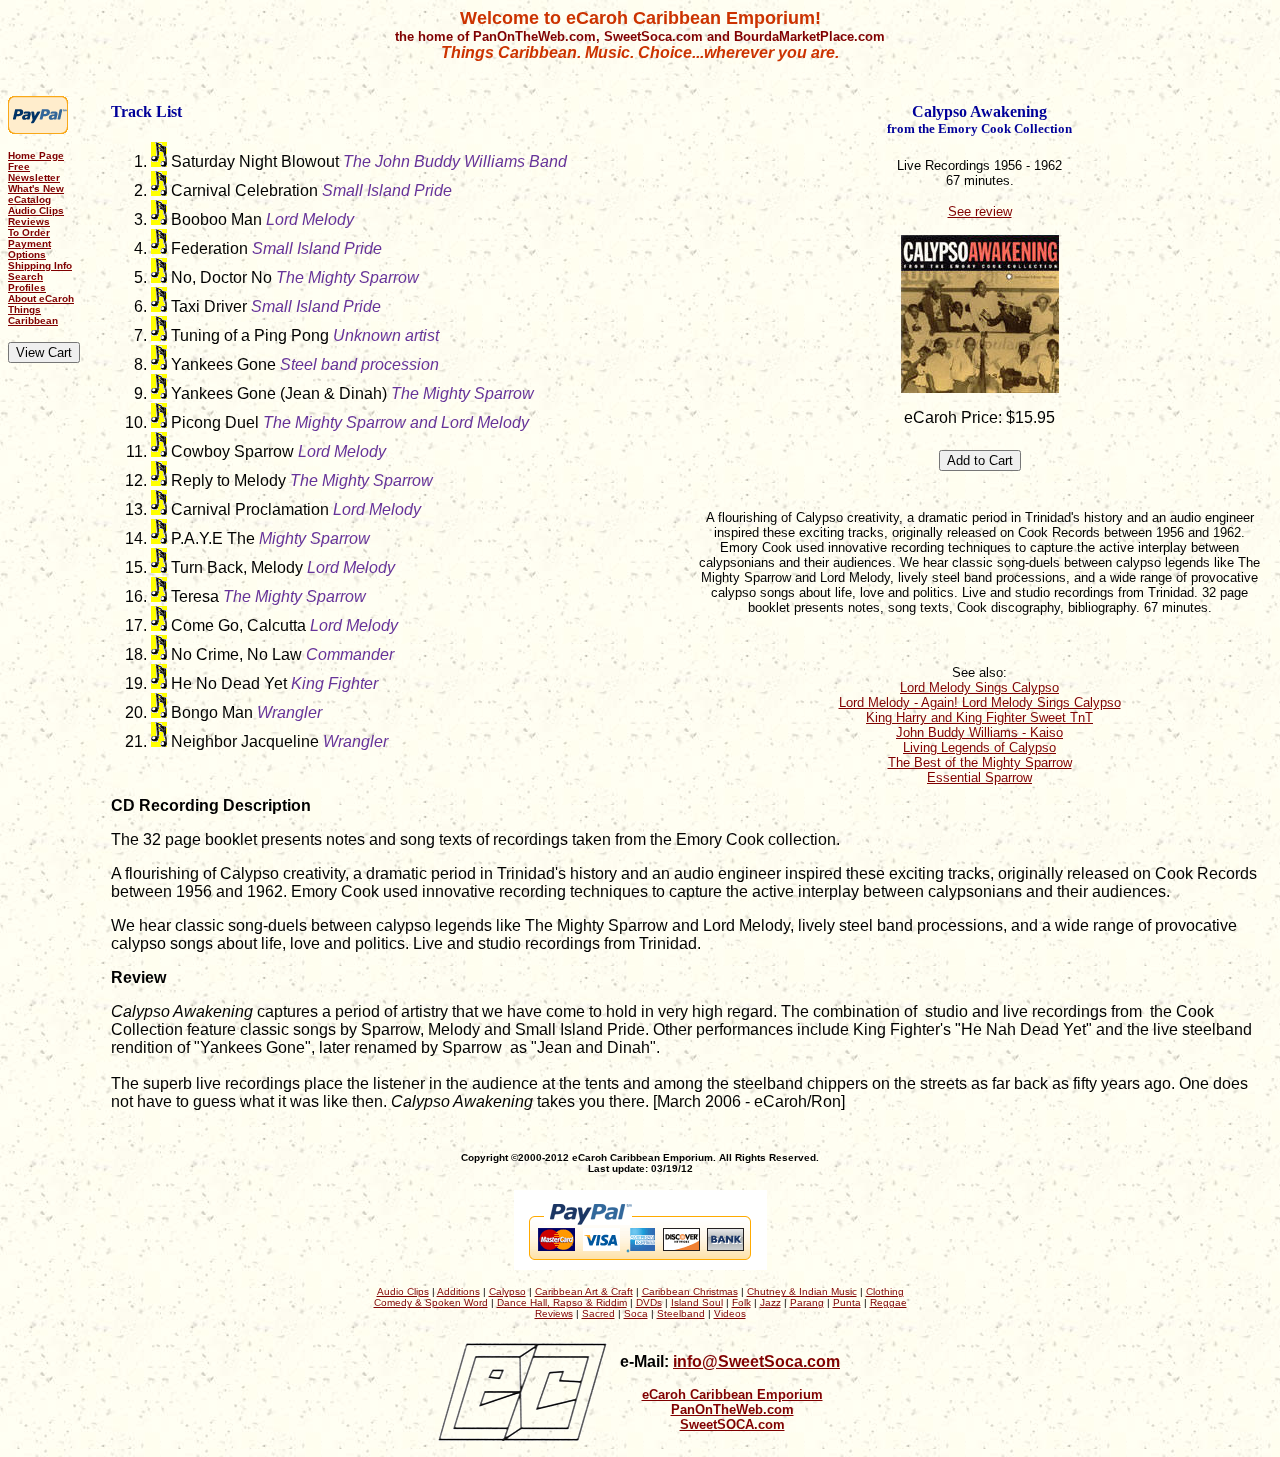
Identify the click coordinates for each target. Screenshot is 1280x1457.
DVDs (649, 1302)
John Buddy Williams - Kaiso (979, 732)
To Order (29, 232)
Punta (847, 1302)
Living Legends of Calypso (979, 747)
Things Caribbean (33, 315)
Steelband (681, 1313)
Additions (458, 1291)
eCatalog (29, 199)
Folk (741, 1302)
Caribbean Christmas (690, 1291)
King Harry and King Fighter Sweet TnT (979, 717)
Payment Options (29, 249)
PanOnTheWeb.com (732, 1409)
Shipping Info (40, 265)
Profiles (27, 287)
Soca (636, 1313)
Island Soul (697, 1302)
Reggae (888, 1302)
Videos (730, 1313)
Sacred (598, 1313)
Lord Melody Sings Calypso (979, 687)
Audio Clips (36, 210)
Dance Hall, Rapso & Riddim (562, 1302)
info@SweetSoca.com (756, 1361)
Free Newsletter (34, 172)
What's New (36, 188)
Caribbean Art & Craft (584, 1291)
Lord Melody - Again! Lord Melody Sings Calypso (980, 702)
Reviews (29, 221)
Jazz (770, 1302)
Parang (807, 1302)
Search (25, 276)
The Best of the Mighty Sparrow (980, 762)
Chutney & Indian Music (802, 1291)
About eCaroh (41, 298)
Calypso (507, 1291)
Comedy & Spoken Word (431, 1302)
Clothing (885, 1291)
